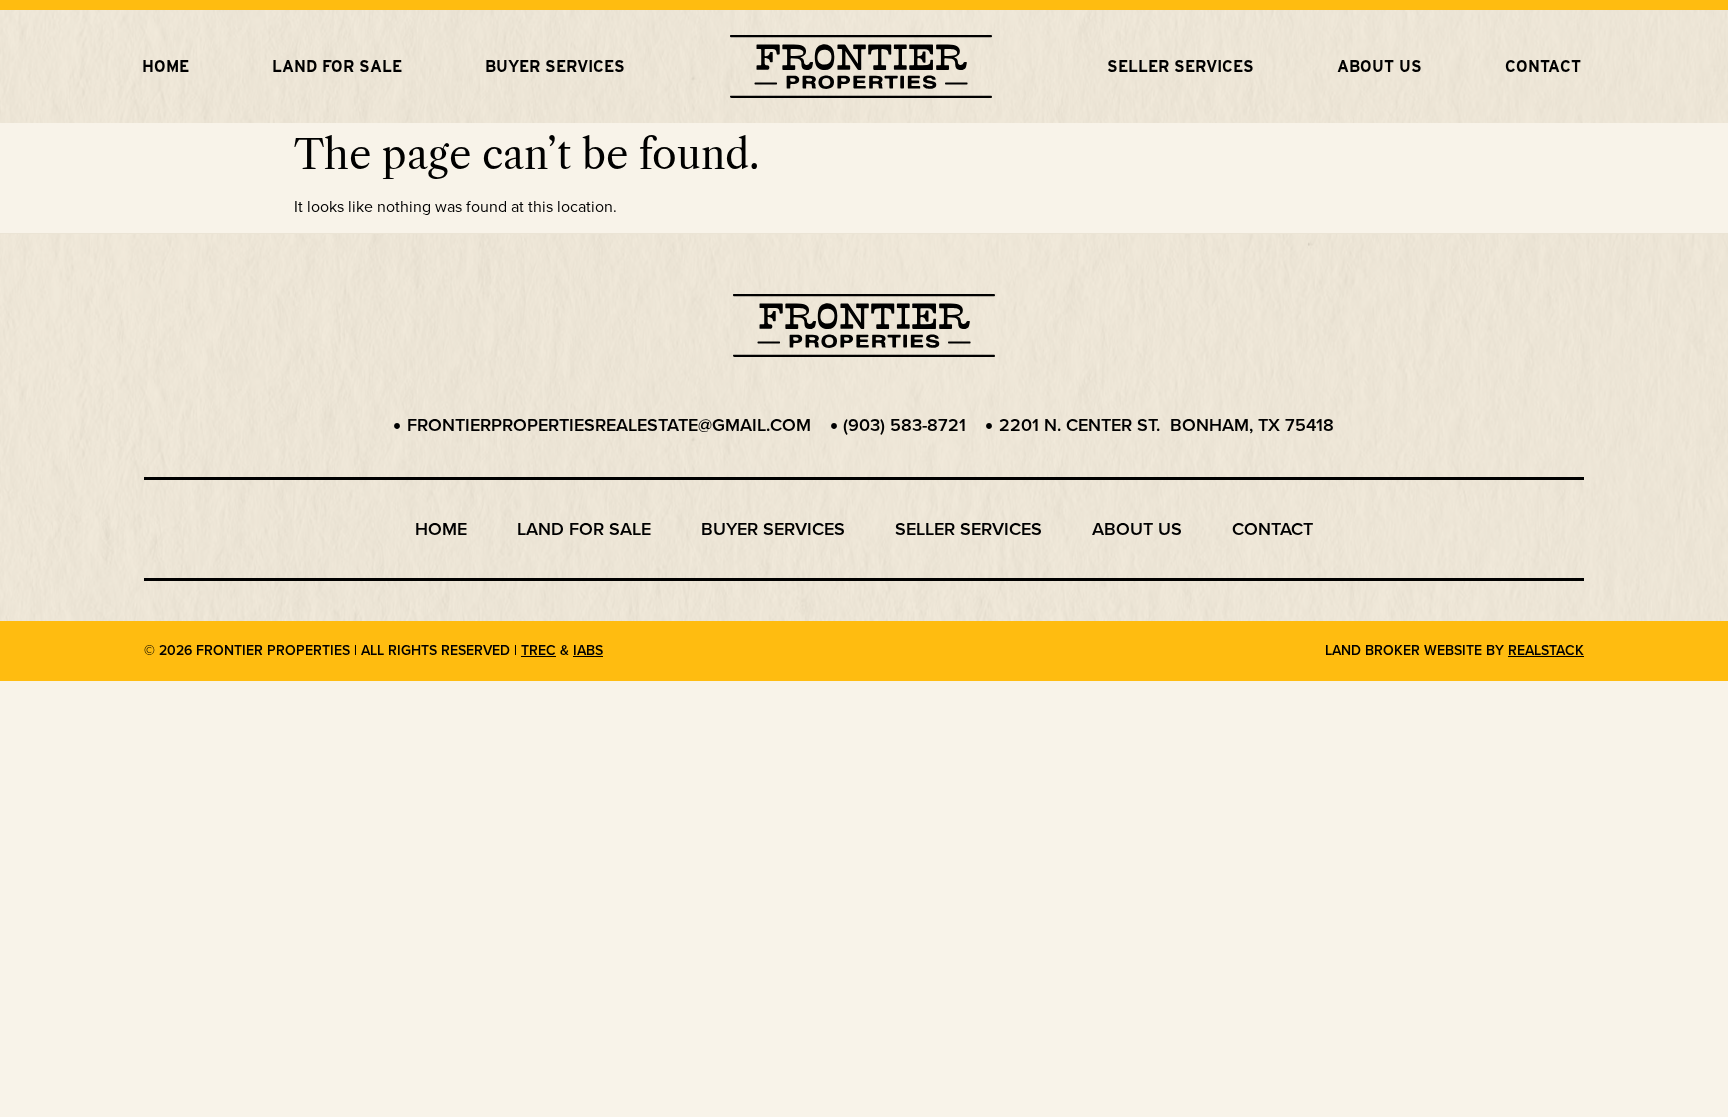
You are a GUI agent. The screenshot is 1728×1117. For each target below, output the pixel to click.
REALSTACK (1546, 650)
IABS (588, 650)
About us (1379, 66)
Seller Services (1180, 66)
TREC (538, 650)
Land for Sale (337, 66)
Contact (1543, 66)
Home (165, 66)
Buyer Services (555, 66)
